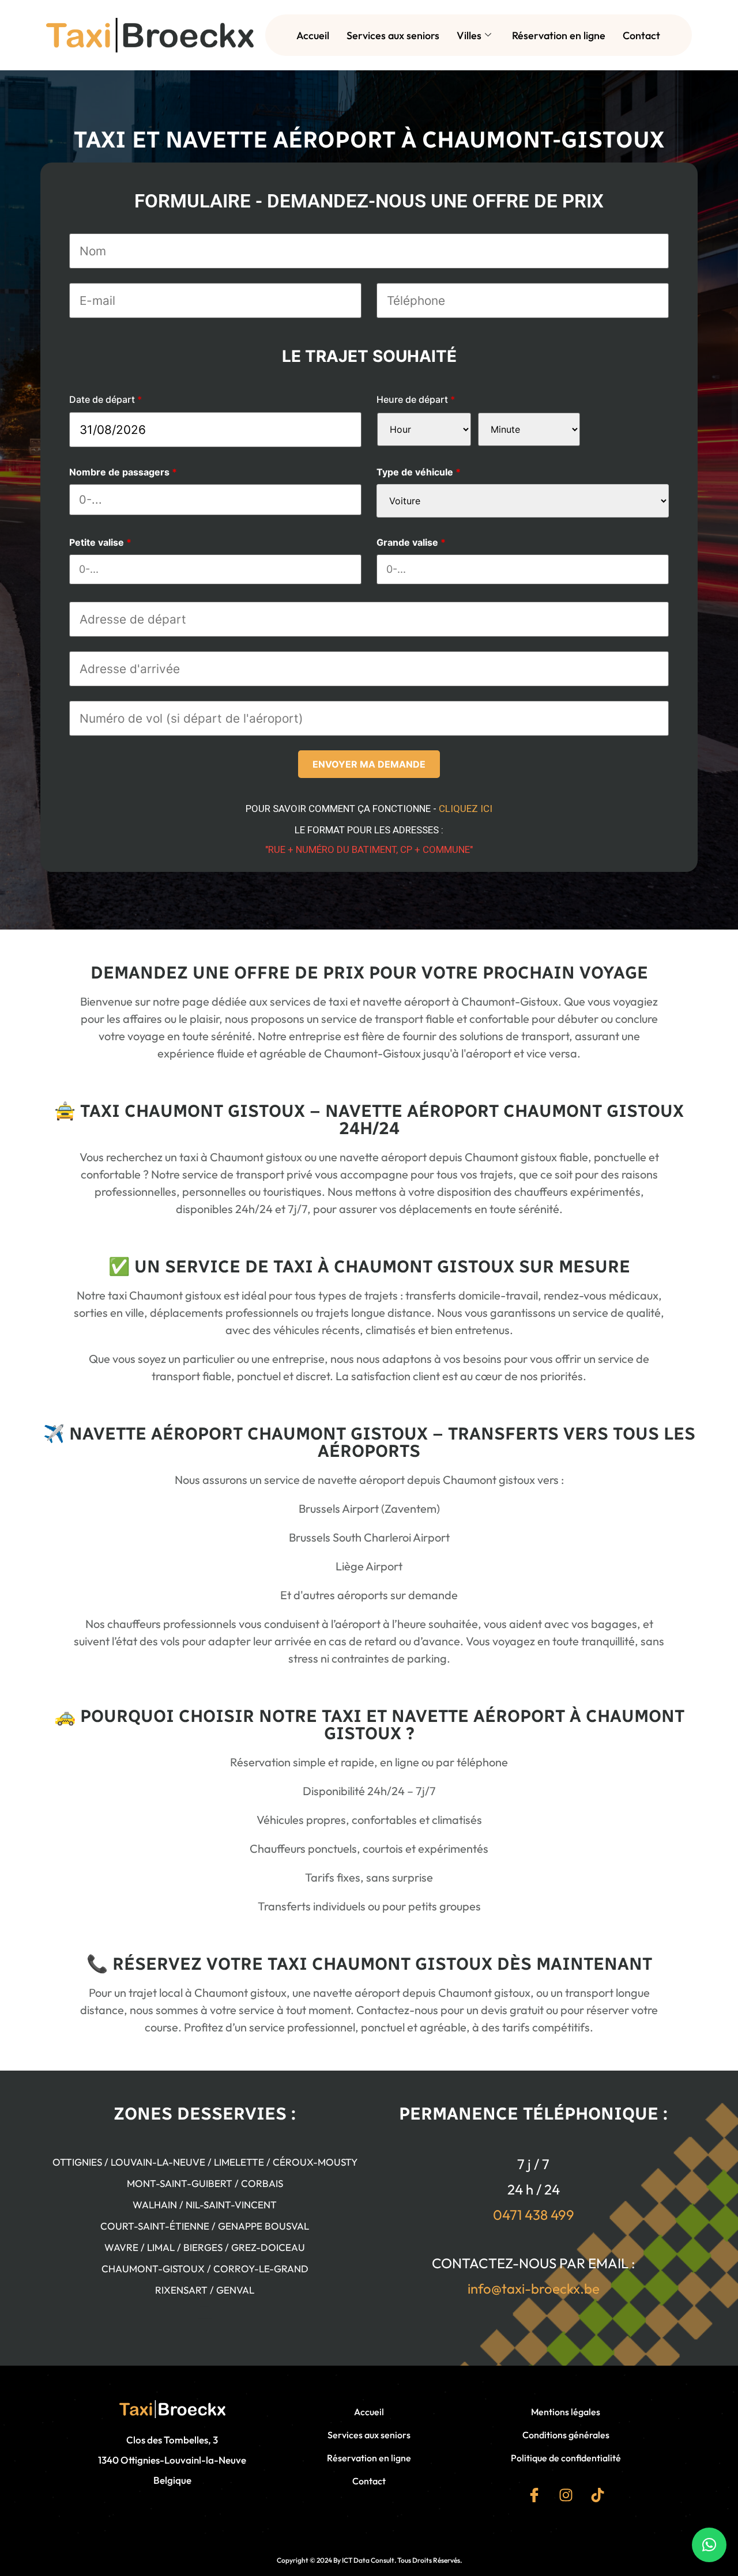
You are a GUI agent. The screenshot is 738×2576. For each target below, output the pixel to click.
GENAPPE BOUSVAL (263, 2226)
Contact (641, 35)
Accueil (313, 35)
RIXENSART (181, 2290)
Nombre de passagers (123, 472)
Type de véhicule (419, 472)
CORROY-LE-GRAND (261, 2269)
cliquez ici (466, 809)
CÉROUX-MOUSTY (315, 2162)
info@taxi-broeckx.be (534, 2288)
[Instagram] (566, 2495)
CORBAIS (262, 2183)
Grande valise (411, 542)
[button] (709, 2545)
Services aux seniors (393, 35)
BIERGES (203, 2247)
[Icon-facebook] (534, 2495)
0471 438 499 (534, 2215)
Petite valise (100, 542)
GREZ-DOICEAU (268, 2247)
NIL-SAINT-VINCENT (231, 2205)
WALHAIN (155, 2205)
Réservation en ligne (559, 35)
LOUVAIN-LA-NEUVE (158, 2162)
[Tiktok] (597, 2495)
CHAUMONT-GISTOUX (153, 2269)
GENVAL (235, 2290)
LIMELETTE (239, 2162)
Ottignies (77, 2162)
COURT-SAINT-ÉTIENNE (155, 2226)
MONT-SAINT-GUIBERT (180, 2183)
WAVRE (121, 2247)
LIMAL (161, 2247)
